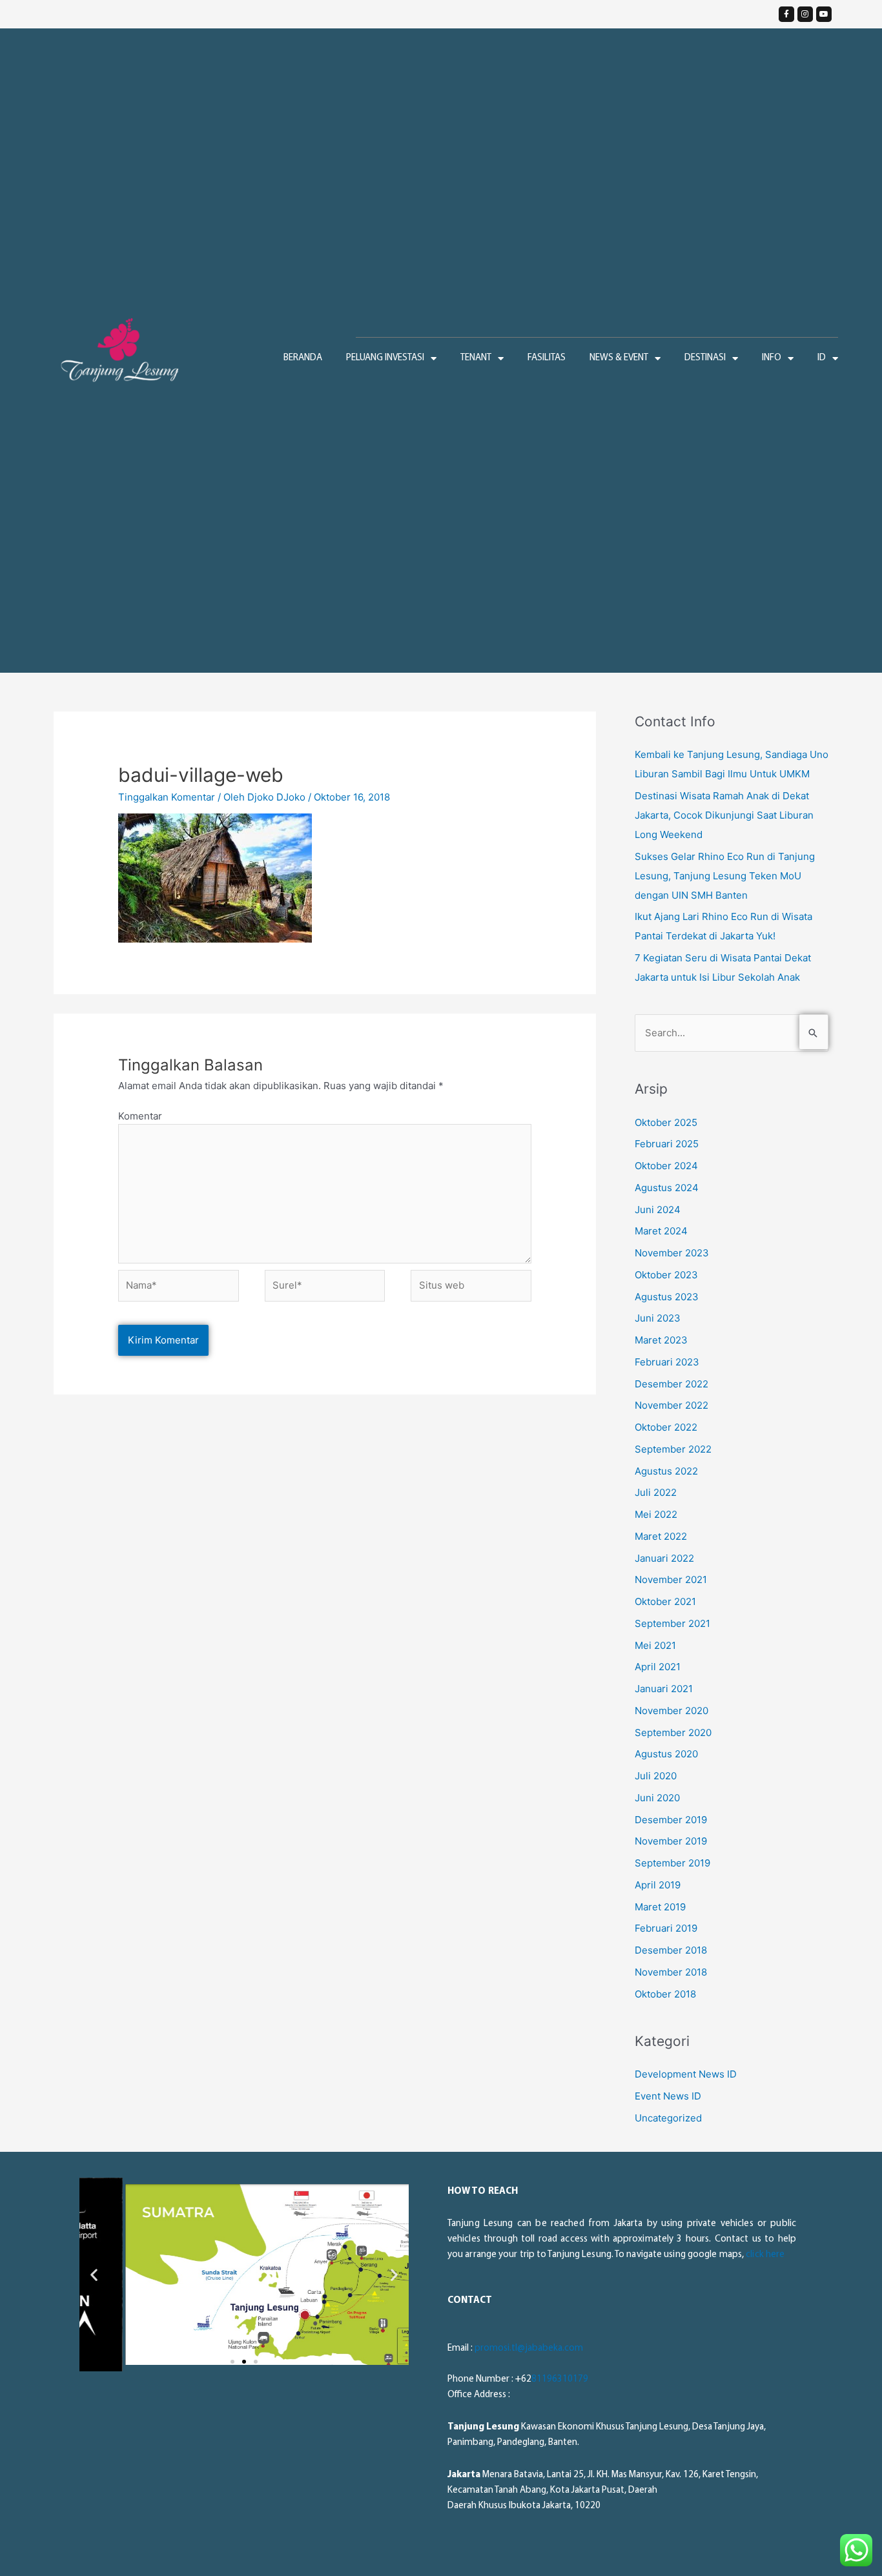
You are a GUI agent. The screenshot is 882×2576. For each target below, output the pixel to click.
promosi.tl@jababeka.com (529, 2348)
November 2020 (672, 1711)
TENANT (476, 358)
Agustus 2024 (667, 1188)
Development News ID (686, 2074)
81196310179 (560, 2379)
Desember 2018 (671, 1950)
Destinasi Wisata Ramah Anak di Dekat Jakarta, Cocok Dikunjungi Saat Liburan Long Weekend (724, 815)
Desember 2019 (671, 1820)
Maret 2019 (660, 1907)
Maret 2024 (661, 1231)
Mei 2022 (656, 1514)
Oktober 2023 (666, 1275)
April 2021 (658, 1667)
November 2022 (672, 1405)
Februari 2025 (667, 1144)
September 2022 (673, 1449)
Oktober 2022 (666, 1427)
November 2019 (671, 1841)
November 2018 (671, 1972)
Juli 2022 (656, 1492)
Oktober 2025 (666, 1122)
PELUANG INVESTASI (385, 358)
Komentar (140, 1116)
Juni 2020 (657, 1798)
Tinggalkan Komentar (167, 797)
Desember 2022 (672, 1384)
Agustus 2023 (667, 1297)
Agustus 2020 (666, 1754)
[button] (232, 2362)
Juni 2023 (658, 1318)
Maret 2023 (661, 1340)
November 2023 (672, 1253)
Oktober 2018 (665, 1994)
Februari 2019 (666, 1928)
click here (765, 2255)
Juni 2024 (658, 1210)
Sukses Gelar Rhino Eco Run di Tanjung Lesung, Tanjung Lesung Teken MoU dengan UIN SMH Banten (725, 876)
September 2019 (672, 1863)
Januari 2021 (664, 1689)
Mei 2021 (655, 1645)
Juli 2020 (656, 1776)
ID (822, 358)
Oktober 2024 (666, 1166)
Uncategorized (668, 2118)
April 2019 (658, 1885)
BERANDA (303, 358)
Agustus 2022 (666, 1471)
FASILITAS (547, 358)
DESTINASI (705, 358)
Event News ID (668, 2096)
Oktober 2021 (665, 1601)
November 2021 (671, 1579)
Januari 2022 (664, 1558)
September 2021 (672, 1623)
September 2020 (673, 1733)
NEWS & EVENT (619, 358)
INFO (772, 358)
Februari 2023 (667, 1362)
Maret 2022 (661, 1536)
